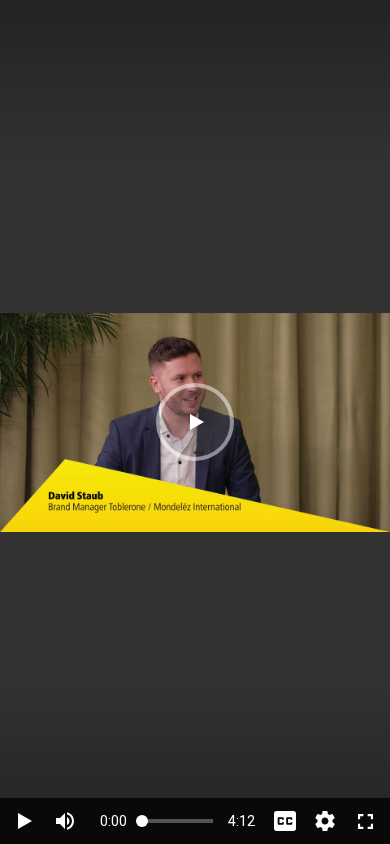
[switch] (65, 821)
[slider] (177, 820)
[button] (195, 422)
